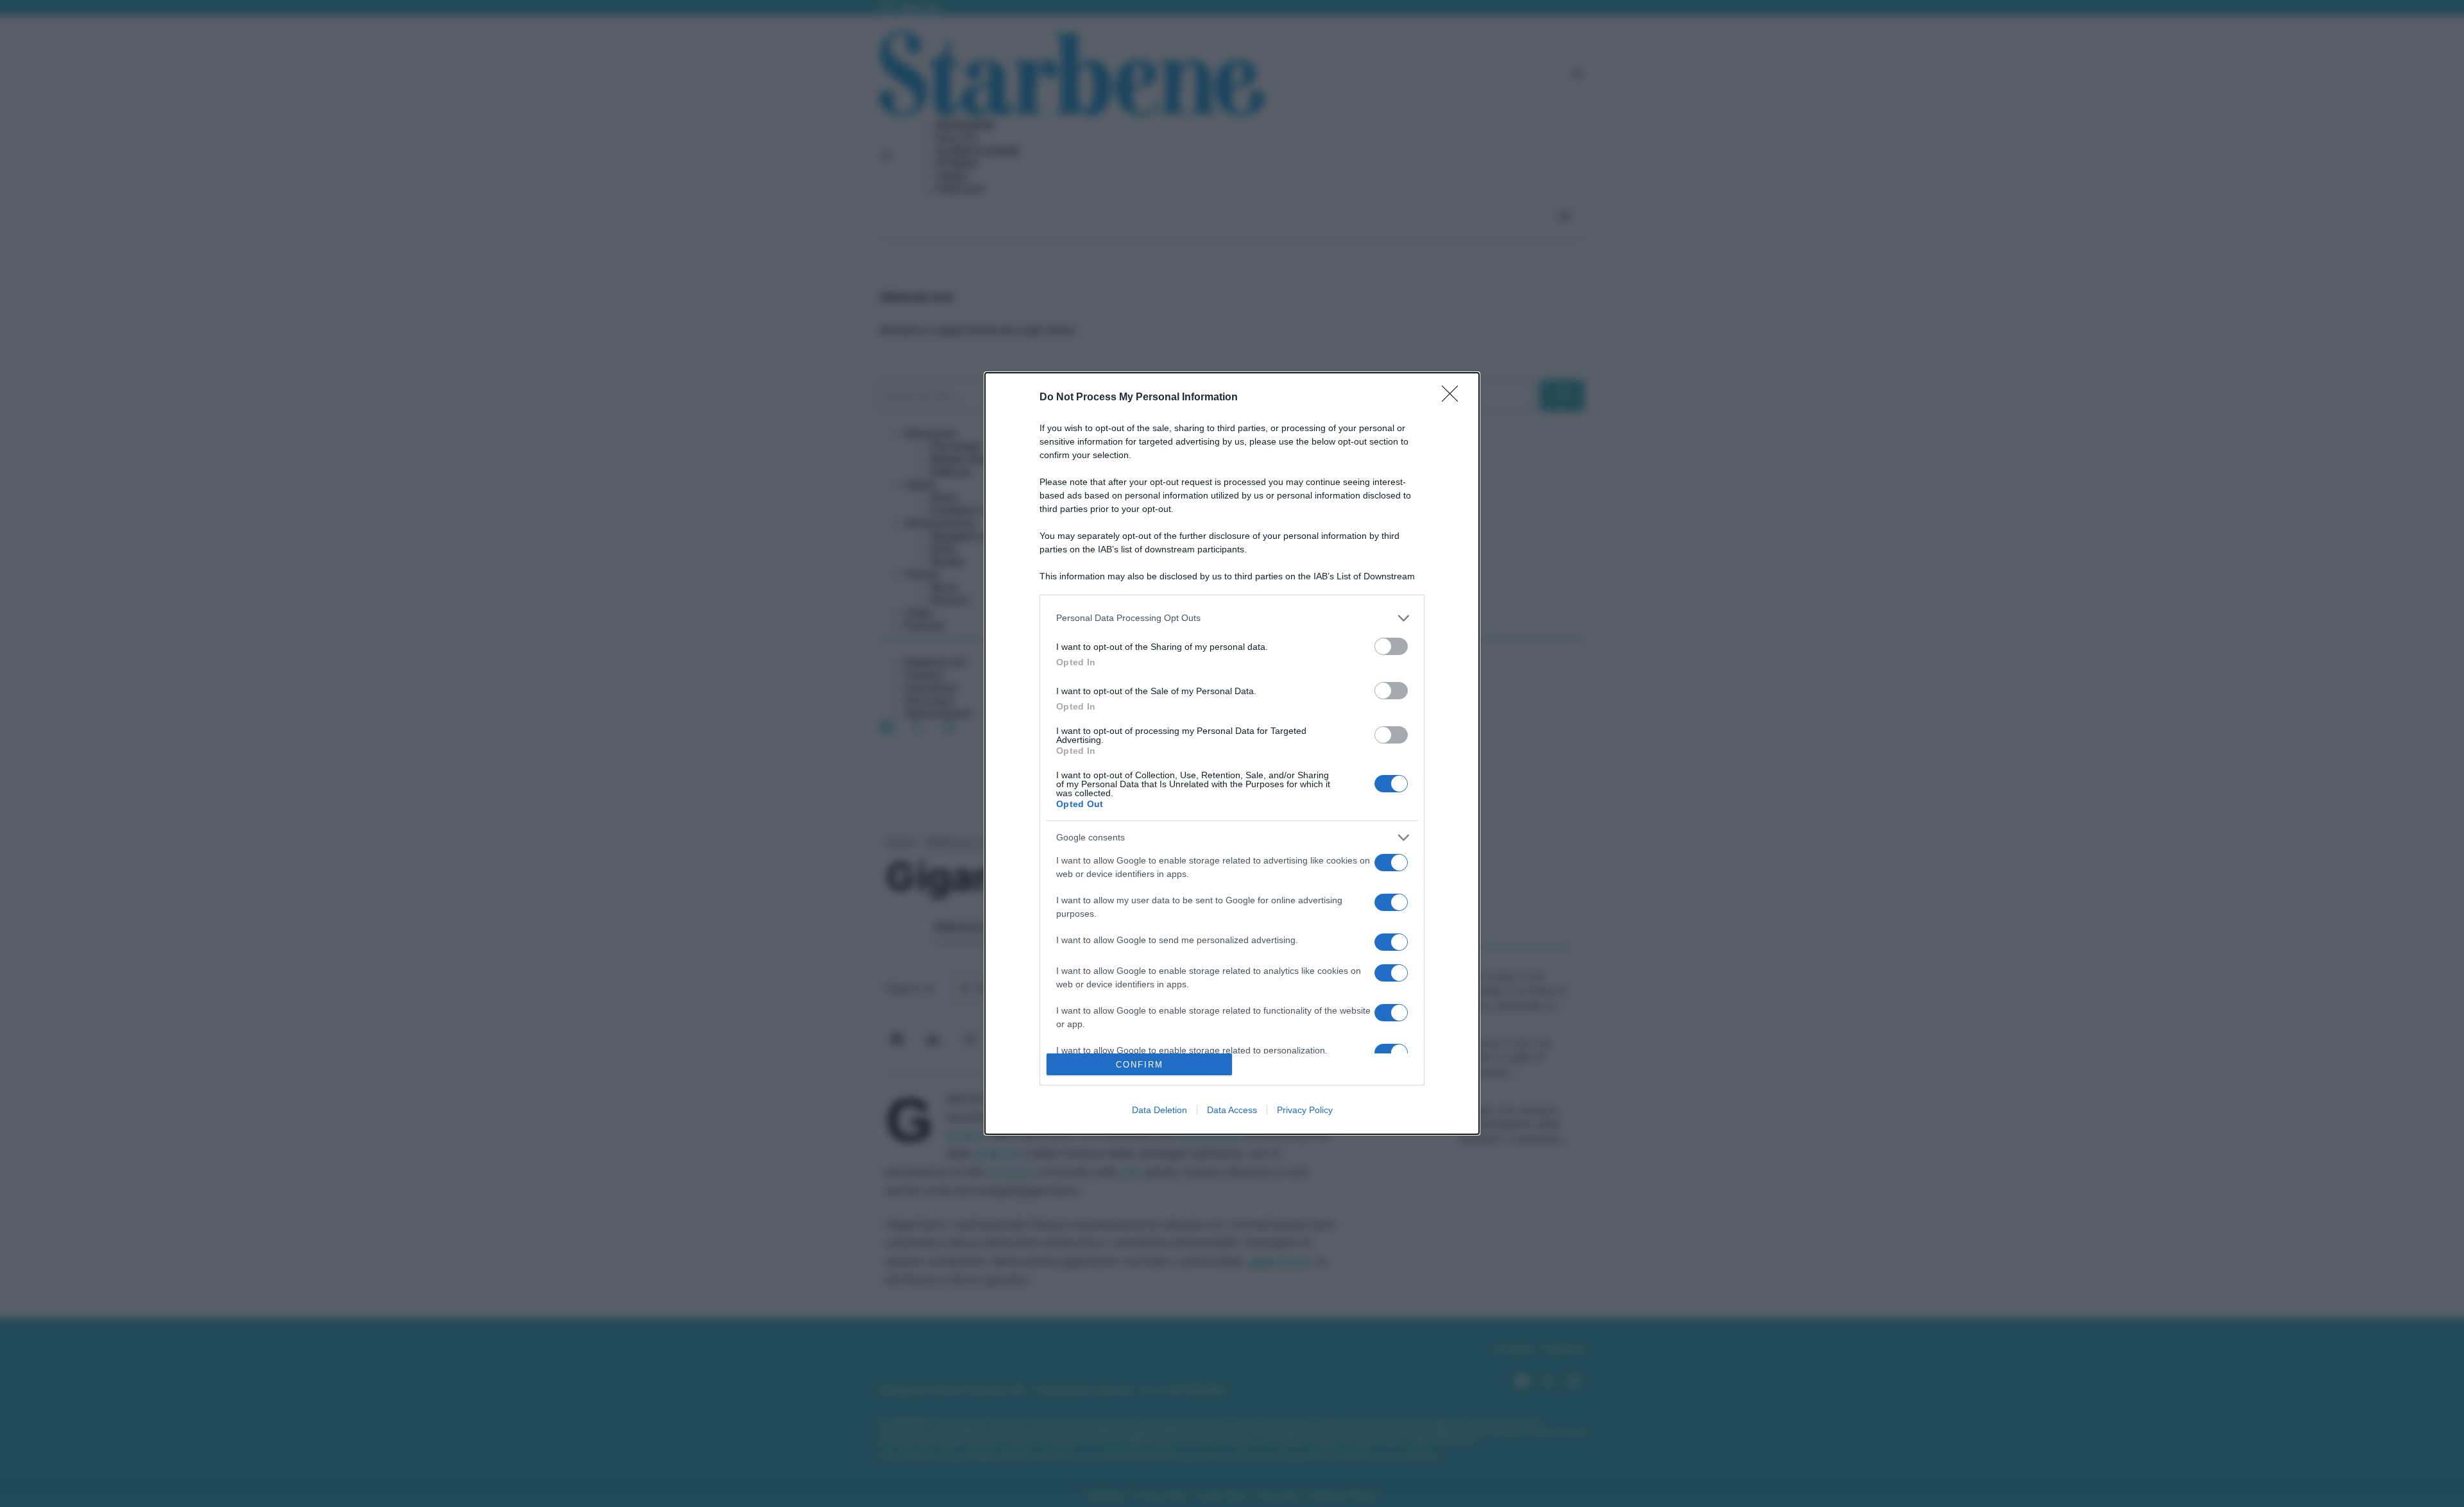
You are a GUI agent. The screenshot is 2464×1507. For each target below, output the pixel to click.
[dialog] (1232, 754)
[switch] (1391, 646)
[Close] (1454, 398)
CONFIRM (1140, 1065)
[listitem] (1232, 618)
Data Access (1232, 1110)
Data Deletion (1159, 1110)
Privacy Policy (1305, 1110)
